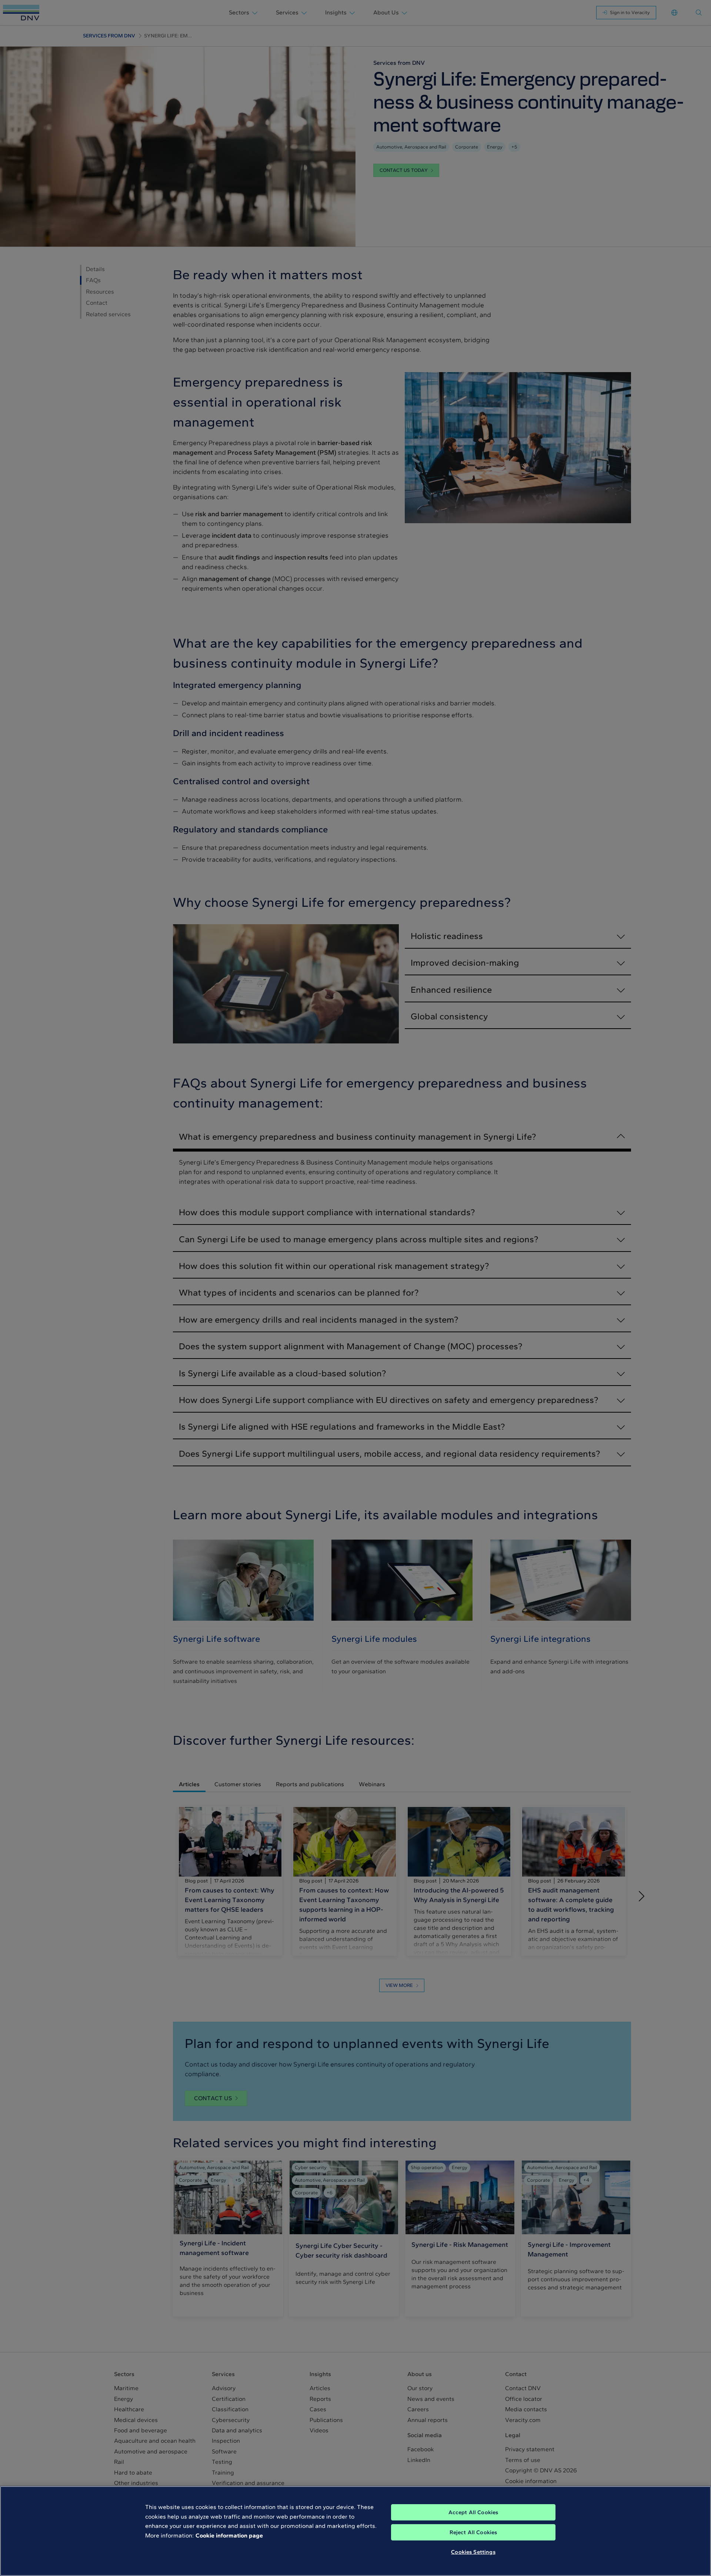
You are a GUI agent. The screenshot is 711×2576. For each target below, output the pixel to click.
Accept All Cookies (473, 2512)
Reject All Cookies (473, 2532)
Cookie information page (229, 2535)
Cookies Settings (473, 2552)
